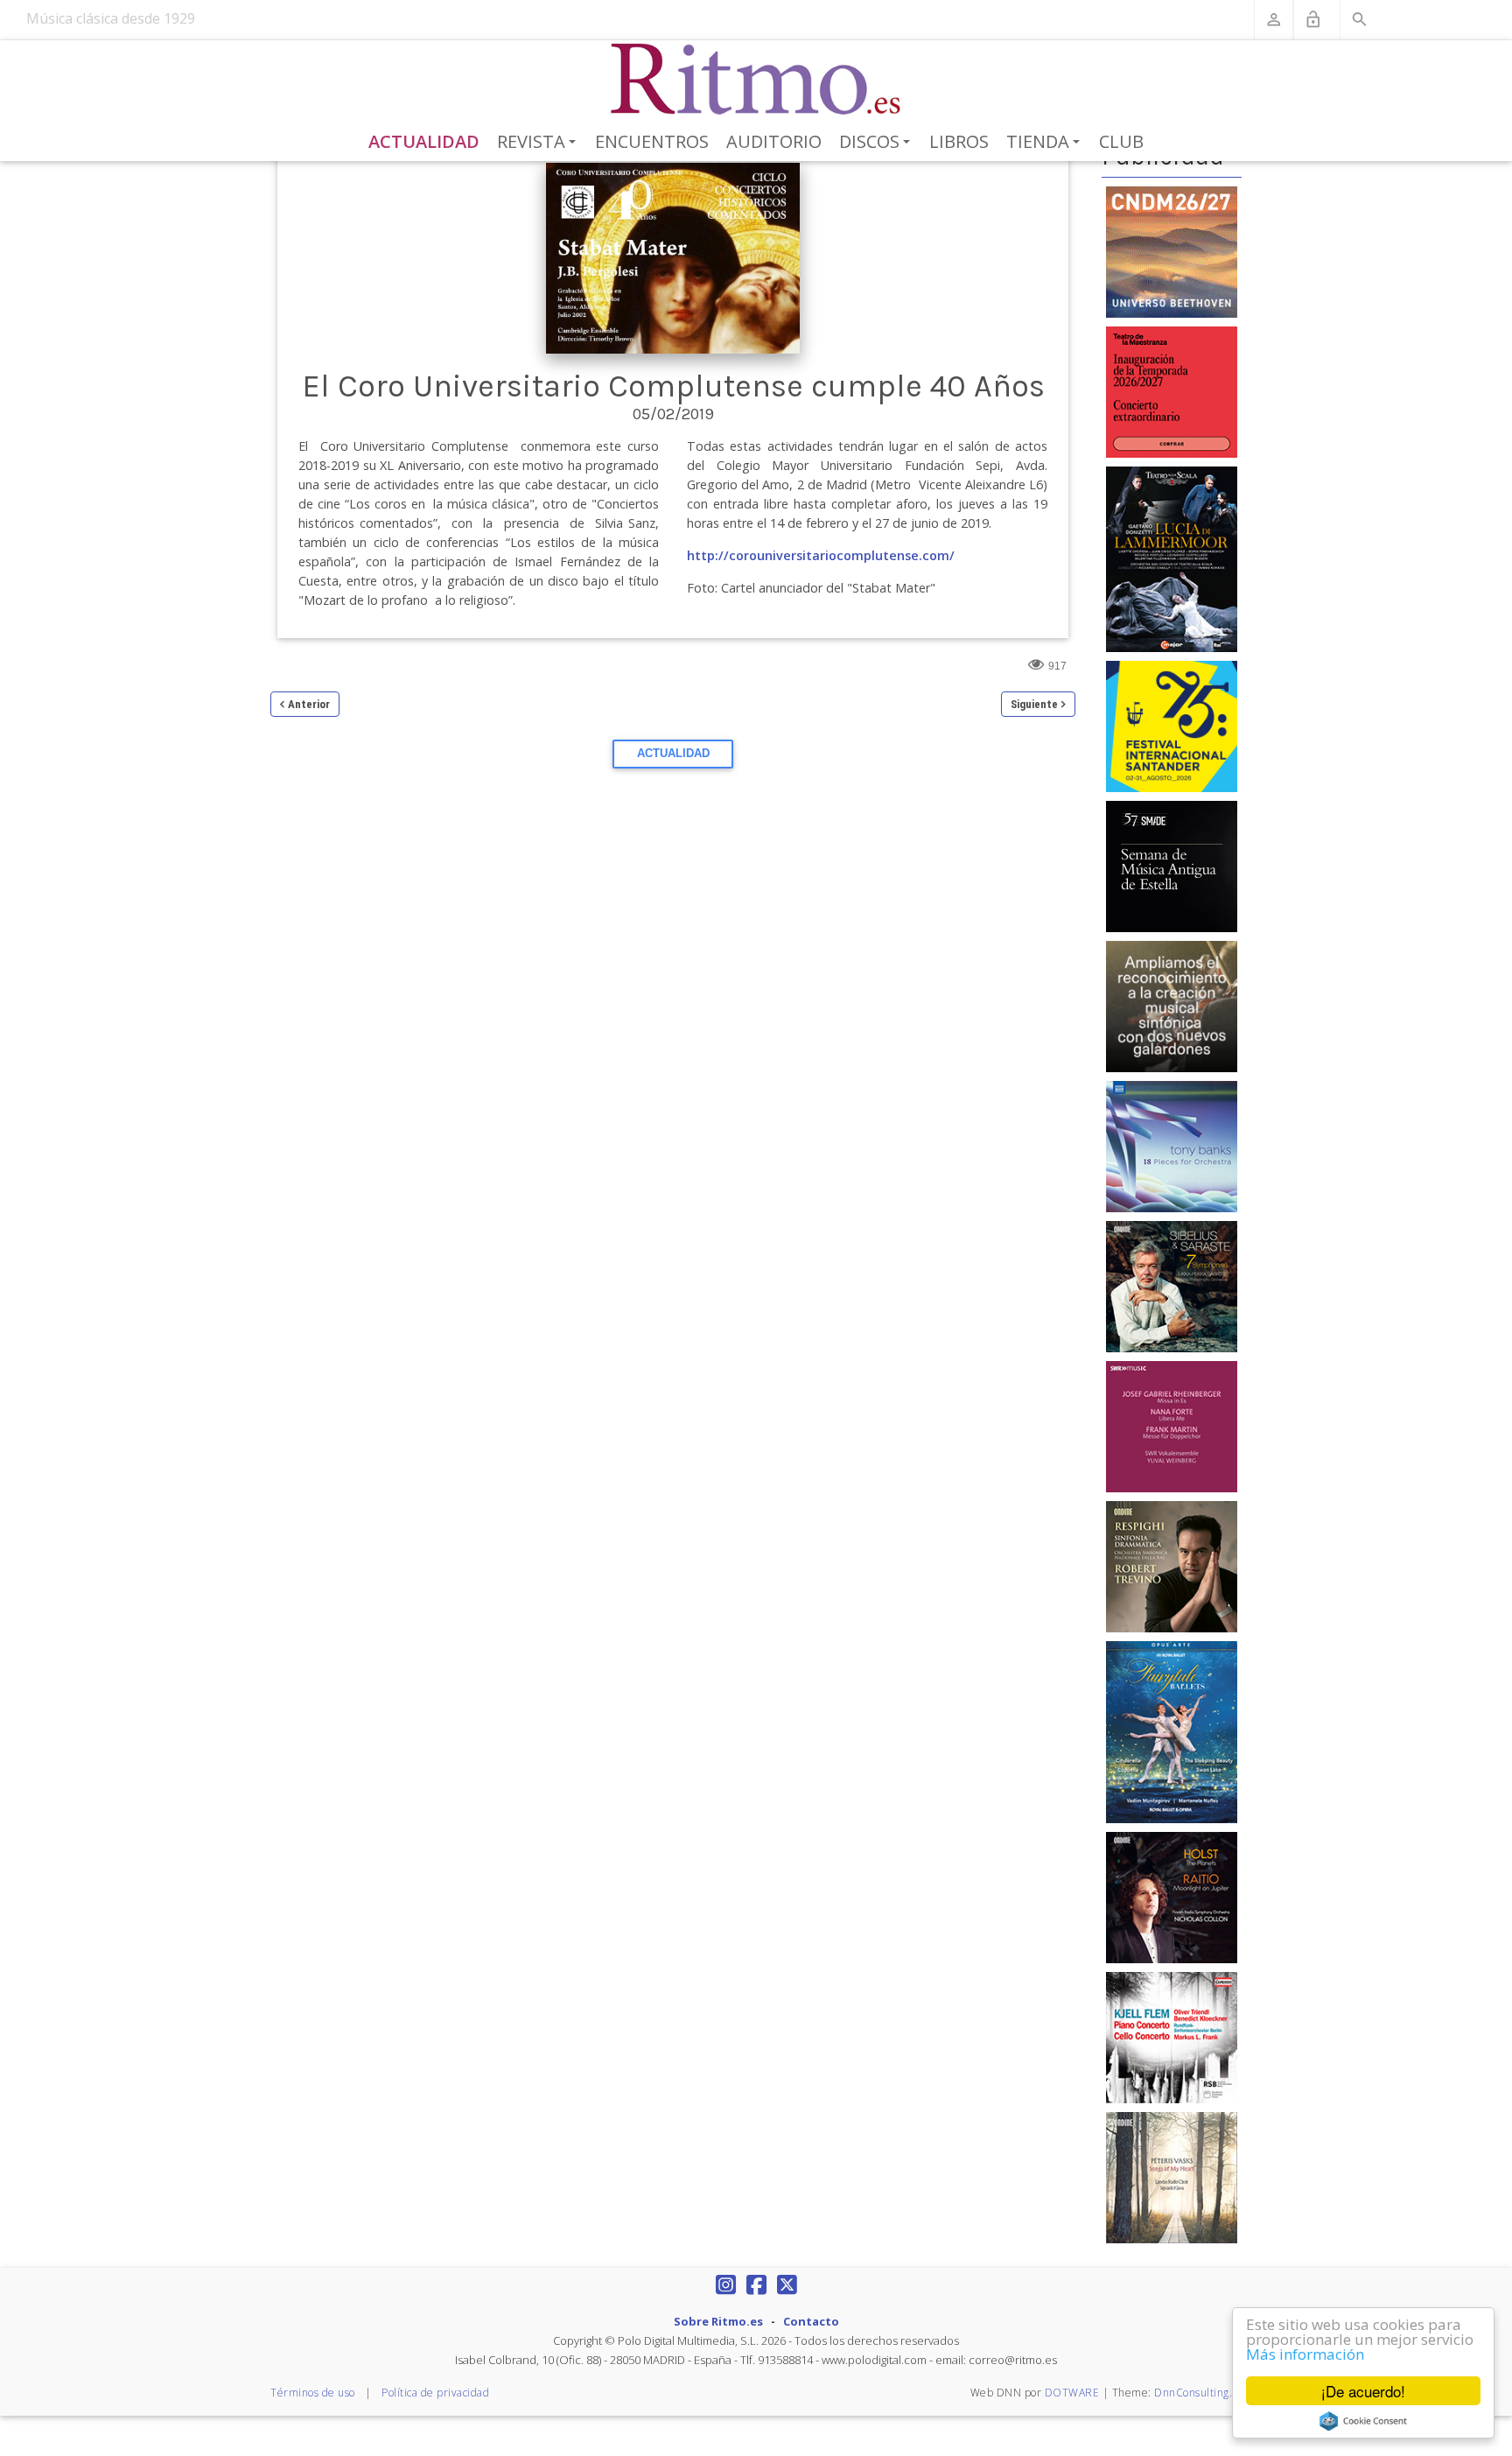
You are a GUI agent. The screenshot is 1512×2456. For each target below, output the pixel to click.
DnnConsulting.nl (1198, 2393)
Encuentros (652, 141)
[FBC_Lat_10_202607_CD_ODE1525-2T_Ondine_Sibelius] (1172, 1286)
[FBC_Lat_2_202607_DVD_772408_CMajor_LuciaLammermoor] (1172, 558)
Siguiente (1034, 704)
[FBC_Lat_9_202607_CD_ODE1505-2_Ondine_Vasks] (1172, 2177)
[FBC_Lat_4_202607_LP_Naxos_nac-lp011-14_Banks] (1172, 1146)
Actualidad (424, 141)
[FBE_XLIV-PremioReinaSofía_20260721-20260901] (1172, 1006)
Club (1121, 141)
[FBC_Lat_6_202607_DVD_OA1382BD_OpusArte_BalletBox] (1172, 1731)
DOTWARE (1072, 2393)
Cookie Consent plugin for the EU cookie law (1363, 2421)
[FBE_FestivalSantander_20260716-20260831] (1172, 726)
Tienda (1046, 143)
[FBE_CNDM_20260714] (1172, 250)
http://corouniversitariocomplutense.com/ (821, 555)
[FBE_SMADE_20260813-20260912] (1172, 866)
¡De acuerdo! (1363, 2391)
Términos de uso (313, 2393)
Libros (959, 141)
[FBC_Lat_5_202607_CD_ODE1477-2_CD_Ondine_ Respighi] (1172, 1566)
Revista (539, 143)
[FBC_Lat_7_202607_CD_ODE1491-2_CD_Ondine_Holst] (1172, 1897)
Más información (1305, 2354)
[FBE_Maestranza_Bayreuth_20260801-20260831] (1172, 390)
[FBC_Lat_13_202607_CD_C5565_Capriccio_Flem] (1172, 2037)
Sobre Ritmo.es (718, 2321)
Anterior (309, 704)
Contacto (811, 2321)
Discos (878, 143)
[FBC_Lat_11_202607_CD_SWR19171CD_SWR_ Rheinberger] (1172, 1426)
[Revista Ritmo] (756, 80)
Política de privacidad (435, 2393)
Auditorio (774, 141)
